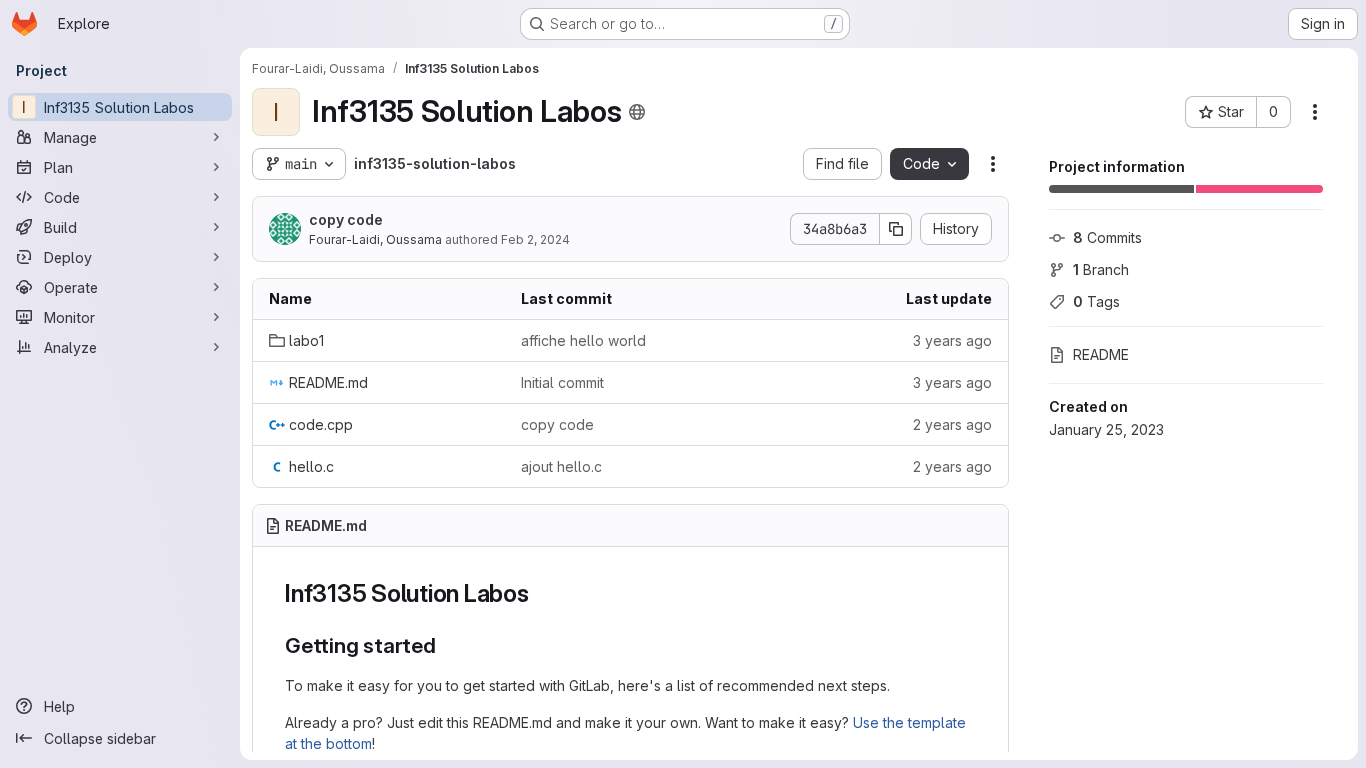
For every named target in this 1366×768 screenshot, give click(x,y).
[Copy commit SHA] (896, 229)
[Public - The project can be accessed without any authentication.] (637, 112)
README (1101, 354)
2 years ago (952, 424)
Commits (1107, 237)
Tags (1096, 301)
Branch (1101, 269)
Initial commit (562, 382)
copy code (346, 219)
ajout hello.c (561, 466)
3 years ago (952, 340)
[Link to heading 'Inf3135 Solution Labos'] (542, 593)
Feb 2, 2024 (535, 239)
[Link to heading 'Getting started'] (447, 645)
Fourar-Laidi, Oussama (375, 239)
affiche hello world (583, 340)
